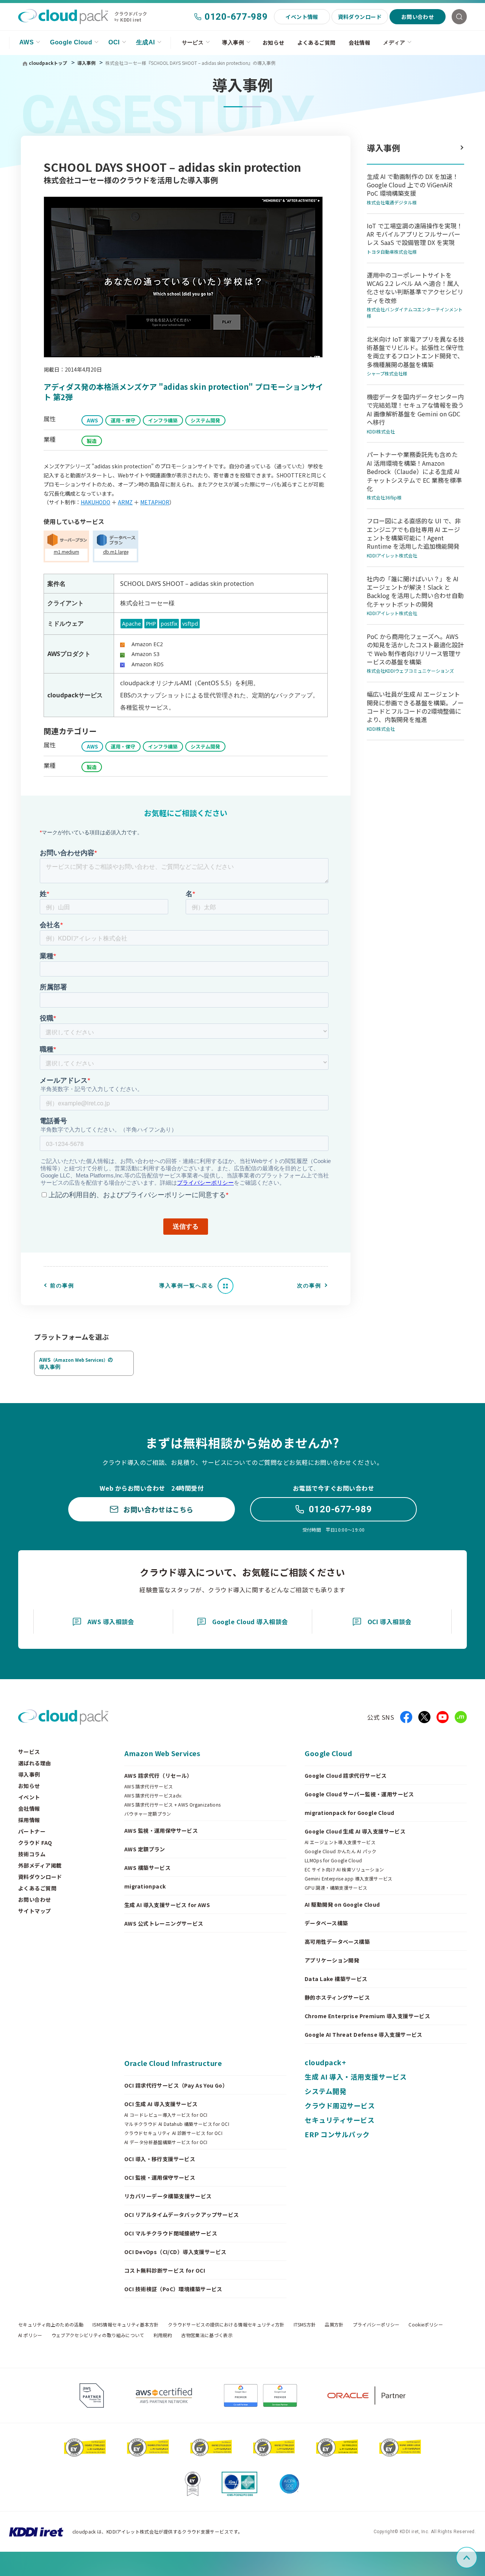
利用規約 (163, 2335)
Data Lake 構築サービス (336, 1979)
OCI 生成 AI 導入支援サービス (161, 2104)
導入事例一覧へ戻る (186, 1286)
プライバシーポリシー (376, 2325)
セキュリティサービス (339, 2120)
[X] (424, 1717)
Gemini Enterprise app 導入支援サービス (349, 1879)
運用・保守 (123, 420)
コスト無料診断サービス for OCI (165, 2270)
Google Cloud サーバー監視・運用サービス (359, 1794)
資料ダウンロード (360, 17)
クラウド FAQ (35, 1843)
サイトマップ (35, 1911)
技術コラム (32, 1854)
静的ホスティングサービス (337, 1997)
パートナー (32, 1831)
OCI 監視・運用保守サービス (160, 2177)
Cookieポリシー (426, 2325)
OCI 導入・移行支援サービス (160, 2159)
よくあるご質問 (317, 42)
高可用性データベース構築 (337, 1942)
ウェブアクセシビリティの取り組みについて (98, 2335)
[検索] (459, 17)
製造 (92, 441)
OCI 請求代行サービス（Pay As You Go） (176, 2085)
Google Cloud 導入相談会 (250, 1622)
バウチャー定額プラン (148, 1814)
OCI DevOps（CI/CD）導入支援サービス (175, 2252)
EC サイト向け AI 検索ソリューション (344, 1870)
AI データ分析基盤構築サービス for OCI (166, 2142)
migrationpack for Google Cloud (350, 1813)
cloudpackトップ (48, 63)
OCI (114, 42)
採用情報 (29, 1820)
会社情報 (360, 42)
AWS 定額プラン (145, 1849)
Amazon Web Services (162, 1753)
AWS (27, 42)
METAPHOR (155, 502)
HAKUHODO (95, 502)
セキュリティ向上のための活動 (51, 2325)
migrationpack (145, 1886)
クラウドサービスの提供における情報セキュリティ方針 (226, 2325)
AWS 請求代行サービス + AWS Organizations (173, 1805)
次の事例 (309, 1286)
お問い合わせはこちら (158, 1509)
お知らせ (274, 42)
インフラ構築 (163, 420)
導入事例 (233, 42)
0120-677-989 (236, 17)
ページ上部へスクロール (476, 2558)
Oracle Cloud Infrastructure (173, 2063)
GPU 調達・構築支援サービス (336, 1888)
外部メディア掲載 (40, 1865)
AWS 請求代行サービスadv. (153, 1796)
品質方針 (334, 2325)
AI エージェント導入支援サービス (340, 1842)
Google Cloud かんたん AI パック (341, 1851)
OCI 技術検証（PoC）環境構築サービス (173, 2289)
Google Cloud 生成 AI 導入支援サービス (355, 1831)
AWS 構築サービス (147, 1868)
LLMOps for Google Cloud (333, 1860)
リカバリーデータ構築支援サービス (168, 2196)
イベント (29, 1797)
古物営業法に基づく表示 (207, 2335)
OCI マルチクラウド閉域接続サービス (171, 2233)
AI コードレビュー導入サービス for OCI (166, 2115)
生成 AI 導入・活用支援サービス (356, 2077)
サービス (193, 42)
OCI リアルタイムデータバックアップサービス (182, 2215)
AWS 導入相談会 (111, 1622)
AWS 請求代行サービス (149, 1786)
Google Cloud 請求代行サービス (346, 1775)
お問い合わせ (418, 17)
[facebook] (406, 1717)
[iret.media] (461, 1717)
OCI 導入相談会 (390, 1622)
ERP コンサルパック (337, 2134)
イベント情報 (302, 17)
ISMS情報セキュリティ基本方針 (126, 2325)
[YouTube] (443, 1717)
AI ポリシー (30, 2335)
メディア (394, 42)
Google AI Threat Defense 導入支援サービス (364, 2034)
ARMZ (125, 502)
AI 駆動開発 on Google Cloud (342, 1904)
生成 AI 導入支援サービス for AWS (167, 1905)
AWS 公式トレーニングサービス (164, 1923)
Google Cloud (71, 42)
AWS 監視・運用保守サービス (161, 1830)
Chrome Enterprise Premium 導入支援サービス (367, 2016)
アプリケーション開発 (332, 1960)
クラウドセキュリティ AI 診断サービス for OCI (173, 2133)
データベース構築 (326, 1923)
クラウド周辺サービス (340, 2105)
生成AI (145, 42)
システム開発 (205, 420)
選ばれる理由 (35, 1763)
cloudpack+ (325, 2062)
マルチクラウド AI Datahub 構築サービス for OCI (177, 2124)
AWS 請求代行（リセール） (158, 1775)
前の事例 (62, 1286)
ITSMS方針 (305, 2325)
